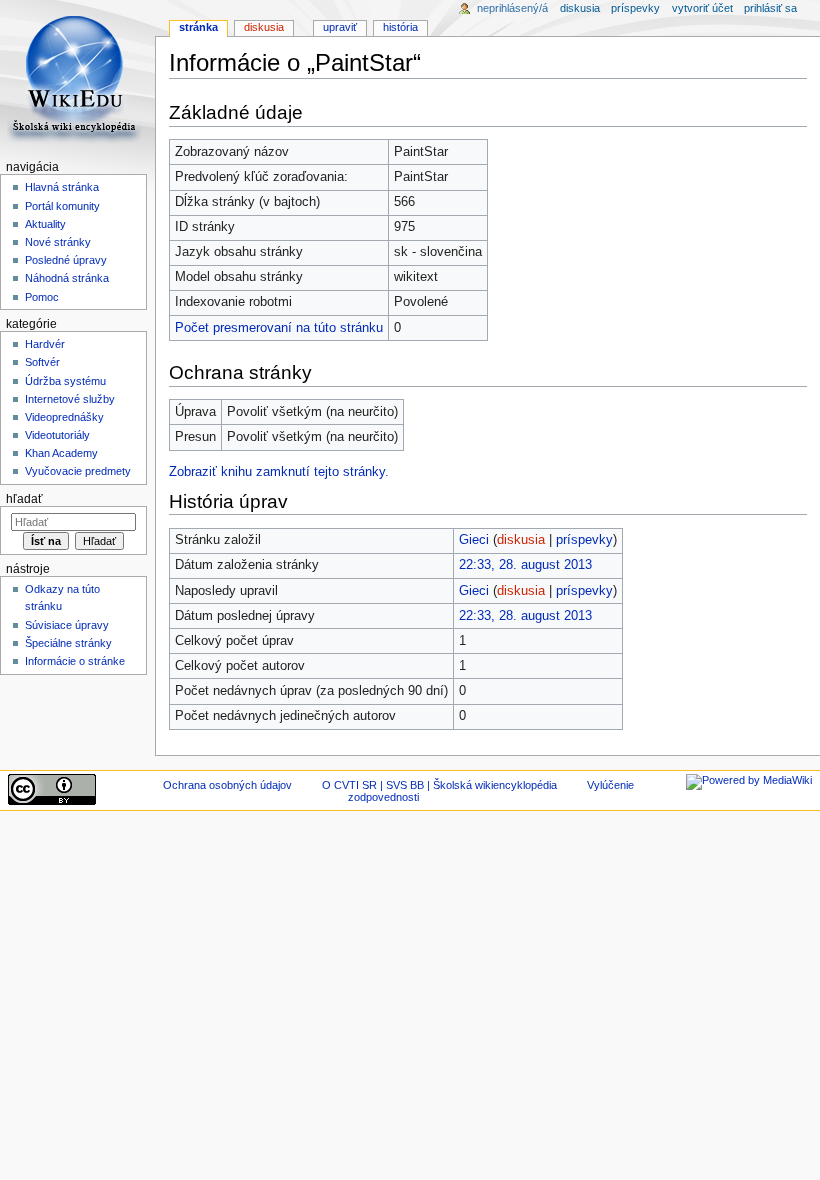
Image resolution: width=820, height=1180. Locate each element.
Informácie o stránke (75, 661)
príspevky (584, 540)
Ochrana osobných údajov (227, 785)
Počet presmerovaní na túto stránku (279, 328)
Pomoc (42, 297)
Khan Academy (61, 453)
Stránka (198, 27)
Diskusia (264, 27)
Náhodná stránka (67, 278)
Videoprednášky (64, 417)
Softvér (42, 362)
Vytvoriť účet (702, 8)
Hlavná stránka (62, 187)
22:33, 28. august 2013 (525, 565)
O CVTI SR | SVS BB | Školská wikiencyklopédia (439, 785)
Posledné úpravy (66, 260)
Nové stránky (58, 242)
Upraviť (340, 27)
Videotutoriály (57, 435)
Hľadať (24, 499)
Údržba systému (65, 381)
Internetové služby (70, 399)
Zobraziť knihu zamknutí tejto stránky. (279, 472)
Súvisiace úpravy (67, 625)
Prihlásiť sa (770, 8)
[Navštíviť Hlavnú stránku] (77, 77)
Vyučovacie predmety (78, 471)
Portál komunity (62, 206)
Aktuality (45, 224)
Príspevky (635, 8)
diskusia (521, 540)
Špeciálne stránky (68, 643)
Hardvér (45, 344)
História (400, 27)
